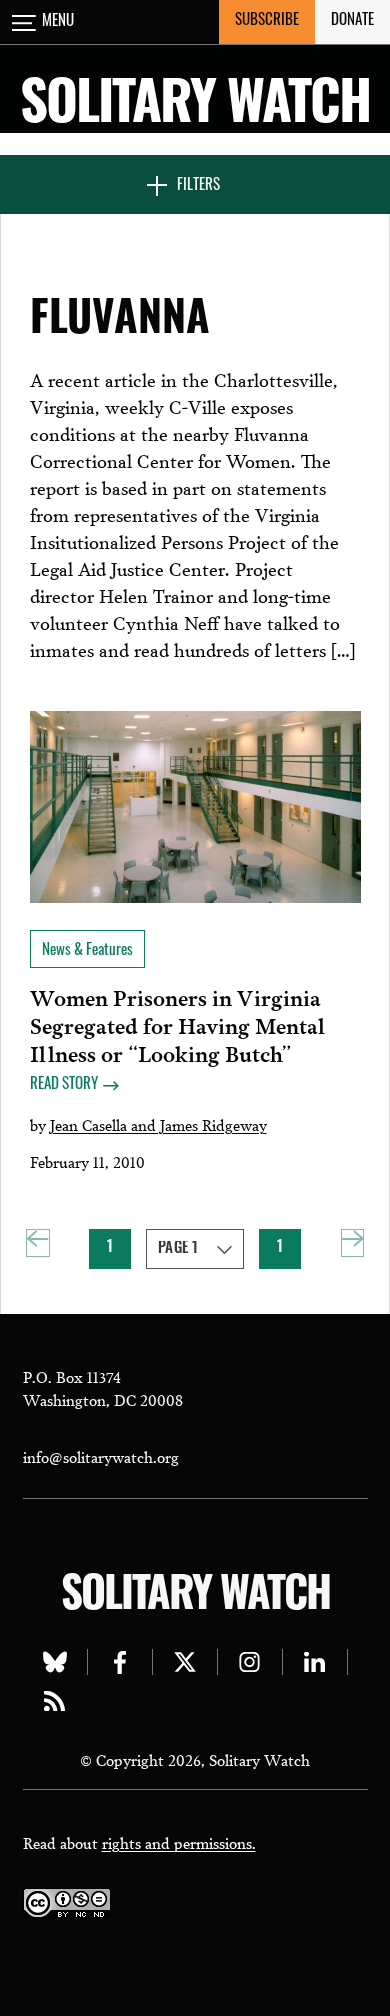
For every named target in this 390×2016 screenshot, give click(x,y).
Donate (352, 21)
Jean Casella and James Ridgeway (158, 1124)
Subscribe (267, 21)
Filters (198, 186)
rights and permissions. (179, 1842)
